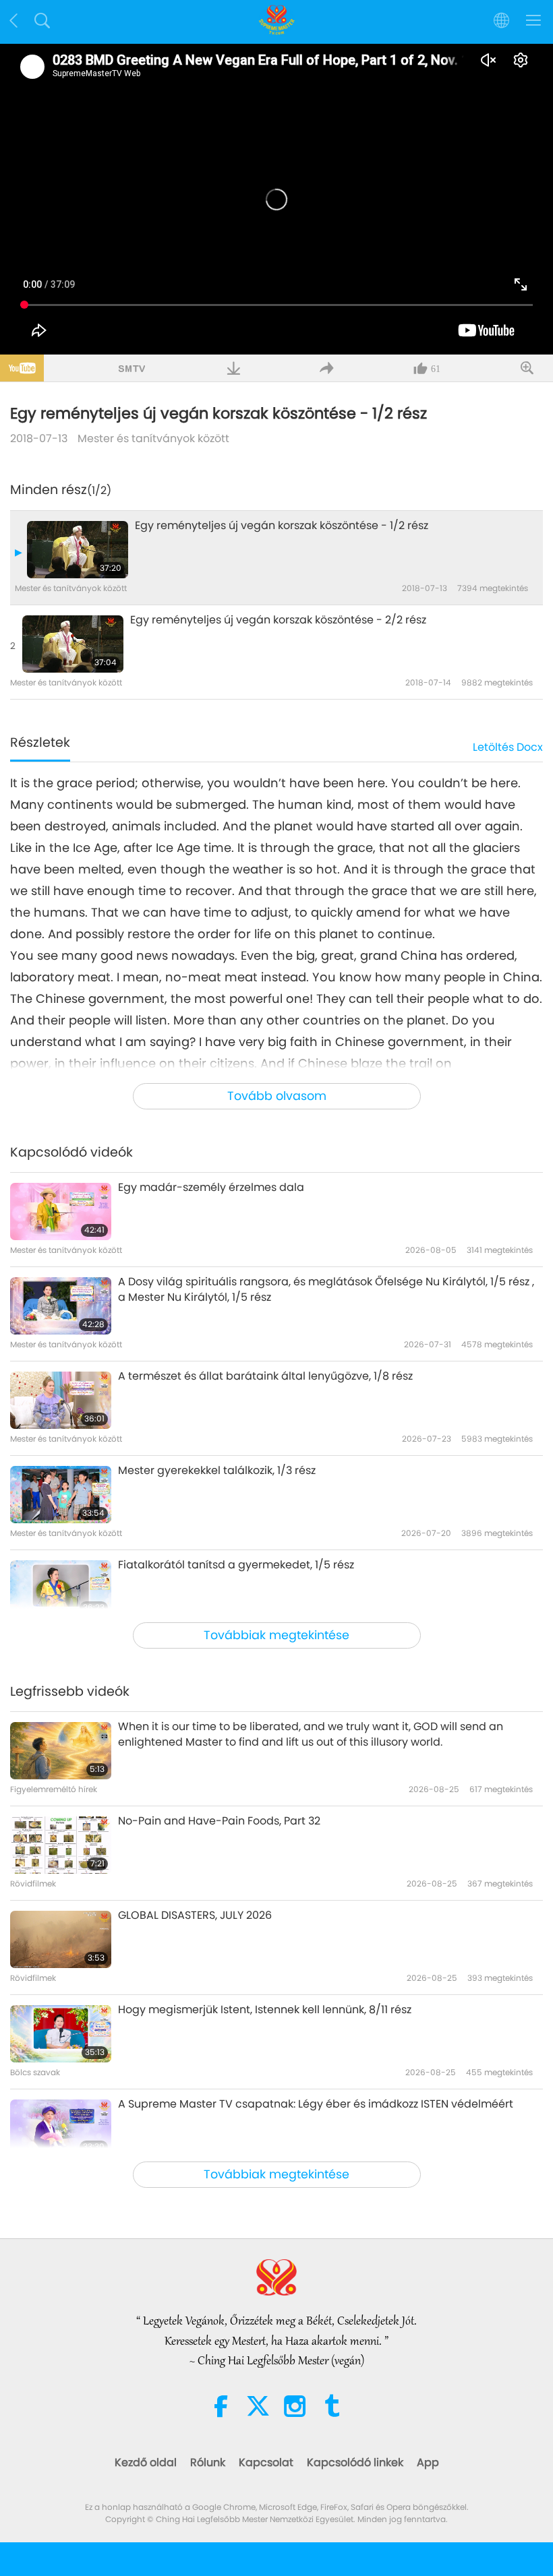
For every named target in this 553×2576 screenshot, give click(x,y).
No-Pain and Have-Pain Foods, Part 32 (219, 1821)
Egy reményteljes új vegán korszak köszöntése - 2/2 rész (278, 620)
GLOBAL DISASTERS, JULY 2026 (195, 1915)
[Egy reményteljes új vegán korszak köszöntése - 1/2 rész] (78, 550)
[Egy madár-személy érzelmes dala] (61, 1212)
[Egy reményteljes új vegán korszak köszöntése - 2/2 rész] (73, 644)
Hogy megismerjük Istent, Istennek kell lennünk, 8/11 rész (265, 2010)
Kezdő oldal (146, 2462)
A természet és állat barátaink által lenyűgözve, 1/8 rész (265, 1376)
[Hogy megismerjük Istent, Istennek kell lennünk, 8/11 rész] (61, 2034)
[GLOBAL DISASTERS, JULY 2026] (61, 1939)
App (428, 2462)
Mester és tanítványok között (153, 438)
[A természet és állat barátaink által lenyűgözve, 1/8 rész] (61, 1400)
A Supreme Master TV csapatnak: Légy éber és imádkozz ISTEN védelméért (316, 2104)
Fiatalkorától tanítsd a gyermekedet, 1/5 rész (236, 1565)
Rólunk (208, 2462)
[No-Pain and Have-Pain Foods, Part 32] (61, 1845)
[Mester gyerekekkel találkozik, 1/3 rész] (61, 1495)
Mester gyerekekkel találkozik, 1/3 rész (217, 1471)
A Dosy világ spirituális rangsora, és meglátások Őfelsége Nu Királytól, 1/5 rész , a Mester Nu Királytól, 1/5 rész (326, 1289)
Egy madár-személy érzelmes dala (211, 1188)
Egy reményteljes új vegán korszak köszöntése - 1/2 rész (282, 526)
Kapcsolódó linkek (355, 2462)
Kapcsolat (266, 2462)
